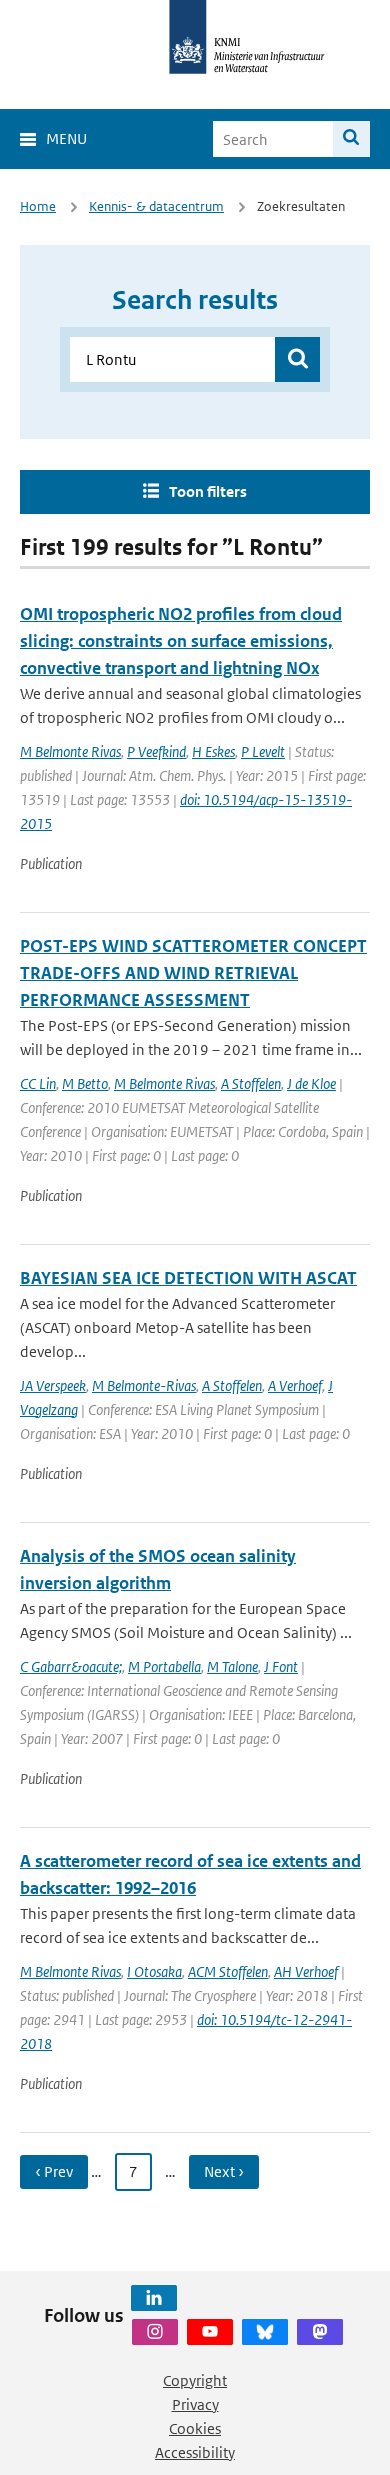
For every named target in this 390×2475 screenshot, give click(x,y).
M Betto (85, 1083)
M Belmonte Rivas (70, 751)
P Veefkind (156, 751)
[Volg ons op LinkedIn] (154, 2298)
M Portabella (164, 1666)
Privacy (195, 2404)
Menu (66, 138)
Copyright (195, 2380)
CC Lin (38, 1083)
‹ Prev (54, 2171)
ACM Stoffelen (228, 1971)
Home (38, 206)
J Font (281, 1666)
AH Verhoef (306, 1971)
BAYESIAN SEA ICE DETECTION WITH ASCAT (188, 1278)
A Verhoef (295, 1385)
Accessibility (195, 2452)
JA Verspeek (53, 1385)
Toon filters (208, 491)
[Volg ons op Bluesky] (265, 2332)
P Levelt (263, 751)
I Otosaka (154, 1971)
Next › (224, 2171)
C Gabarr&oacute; (71, 1666)
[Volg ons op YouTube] (210, 2332)
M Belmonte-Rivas (144, 1385)
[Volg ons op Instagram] (155, 2332)
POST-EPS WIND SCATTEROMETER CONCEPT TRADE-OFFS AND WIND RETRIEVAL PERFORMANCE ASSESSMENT (193, 973)
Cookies (195, 2428)
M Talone (232, 1666)
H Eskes (213, 751)
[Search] (351, 139)
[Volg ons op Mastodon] (320, 2332)
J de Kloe (311, 1083)
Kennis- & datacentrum (156, 206)
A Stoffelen (251, 1083)
